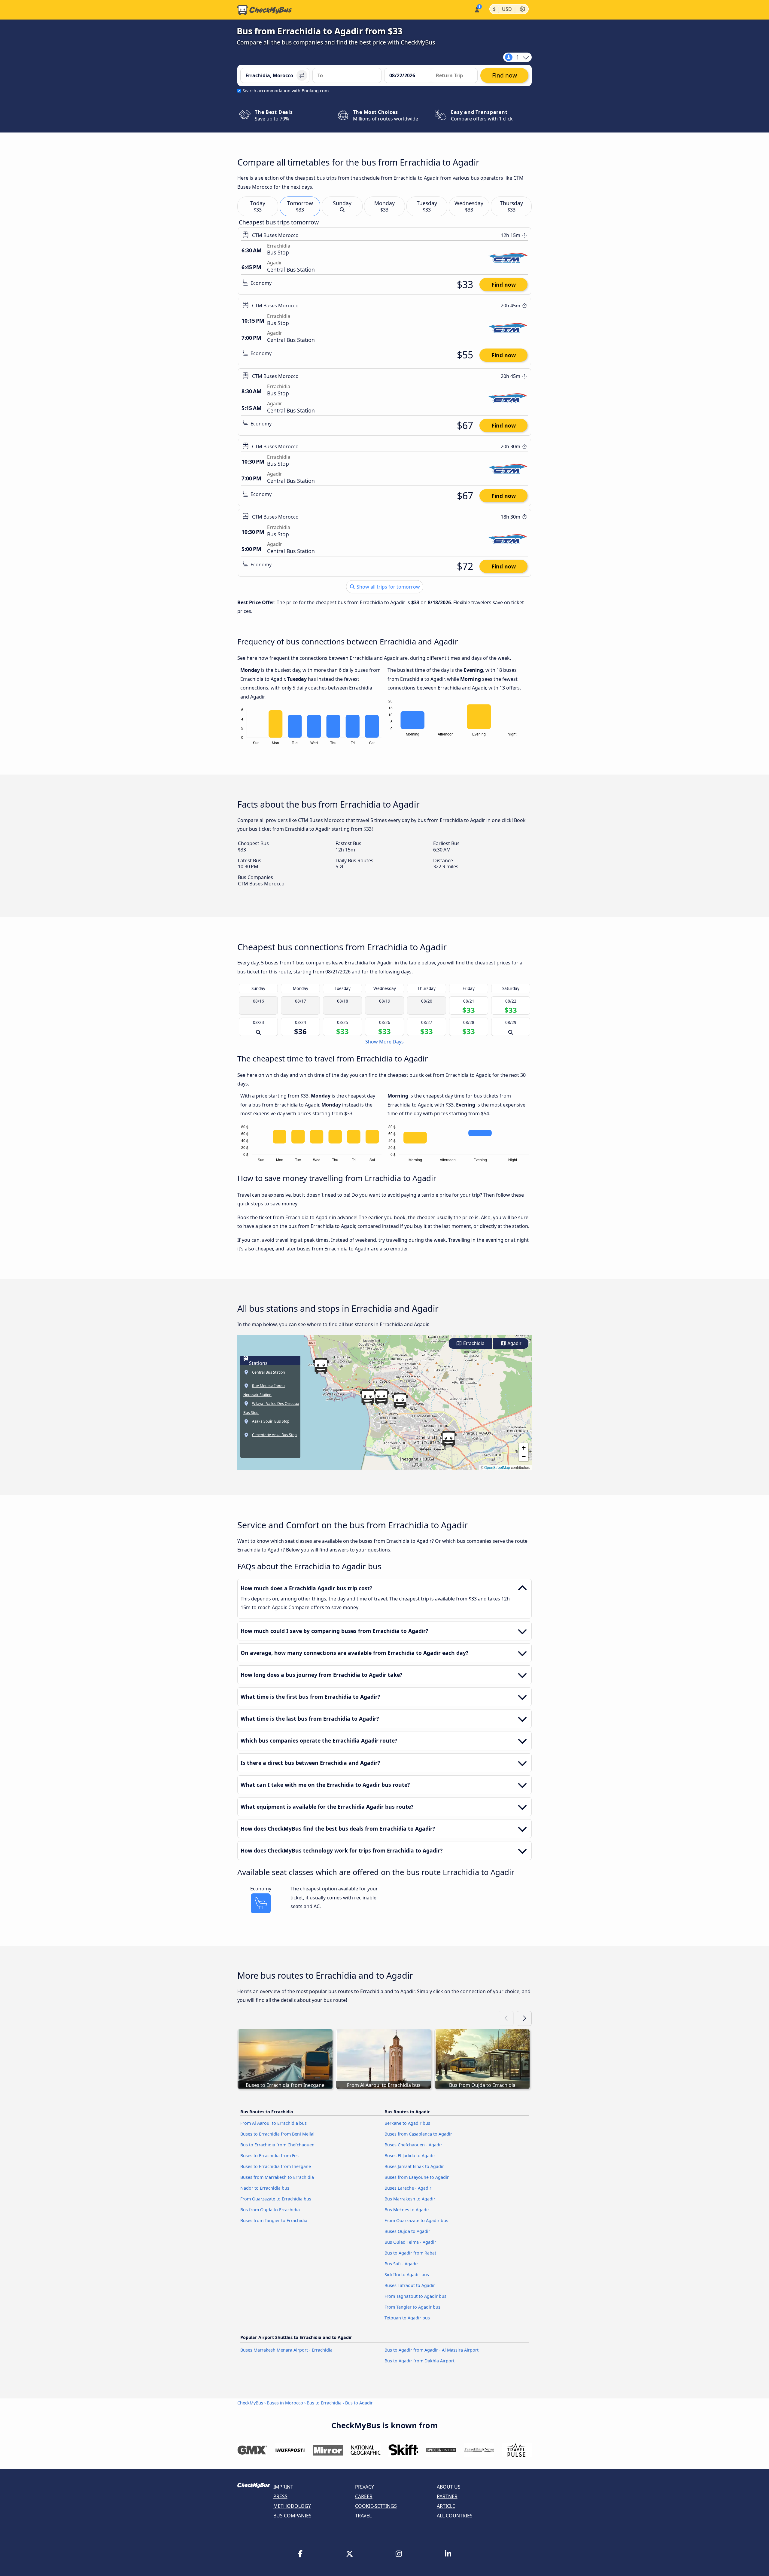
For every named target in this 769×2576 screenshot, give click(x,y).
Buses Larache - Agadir (408, 2188)
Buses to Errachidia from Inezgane (276, 2166)
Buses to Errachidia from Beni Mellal (277, 2134)
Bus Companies (292, 2516)
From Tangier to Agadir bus (412, 2307)
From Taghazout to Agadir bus (415, 2296)
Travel (363, 2516)
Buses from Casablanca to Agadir (418, 2134)
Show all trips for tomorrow (388, 587)
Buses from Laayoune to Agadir (417, 2177)
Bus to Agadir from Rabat (410, 2253)
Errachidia (473, 1343)
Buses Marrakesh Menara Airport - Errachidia (286, 2350)
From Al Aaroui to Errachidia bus (274, 2123)
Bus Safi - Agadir (401, 2264)
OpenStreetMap (497, 1467)
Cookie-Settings (376, 2506)
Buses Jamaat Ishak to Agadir (414, 2166)
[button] (400, 1401)
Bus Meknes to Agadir (407, 2210)
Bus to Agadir (359, 2403)
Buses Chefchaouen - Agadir (413, 2145)
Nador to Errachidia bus (265, 2188)
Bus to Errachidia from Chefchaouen (277, 2145)
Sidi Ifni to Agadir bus (407, 2275)
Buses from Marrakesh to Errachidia (277, 2177)
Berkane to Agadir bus (407, 2123)
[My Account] (477, 9)
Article (446, 2506)
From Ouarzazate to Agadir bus (416, 2220)
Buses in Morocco (285, 2403)
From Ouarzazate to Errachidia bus (276, 2199)
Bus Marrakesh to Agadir (410, 2199)
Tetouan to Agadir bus (407, 2318)
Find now (504, 285)
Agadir (514, 1343)
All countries (455, 2516)
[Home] (265, 10)
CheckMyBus (250, 2403)
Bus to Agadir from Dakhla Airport (419, 2361)
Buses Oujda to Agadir (407, 2231)
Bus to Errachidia (324, 2403)
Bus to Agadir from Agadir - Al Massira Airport (432, 2350)
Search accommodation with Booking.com (286, 91)
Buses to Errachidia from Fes (269, 2156)
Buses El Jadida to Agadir (410, 2156)
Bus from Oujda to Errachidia (270, 2210)
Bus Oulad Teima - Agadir (410, 2242)
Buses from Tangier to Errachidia (274, 2220)
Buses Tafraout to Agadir (410, 2285)
